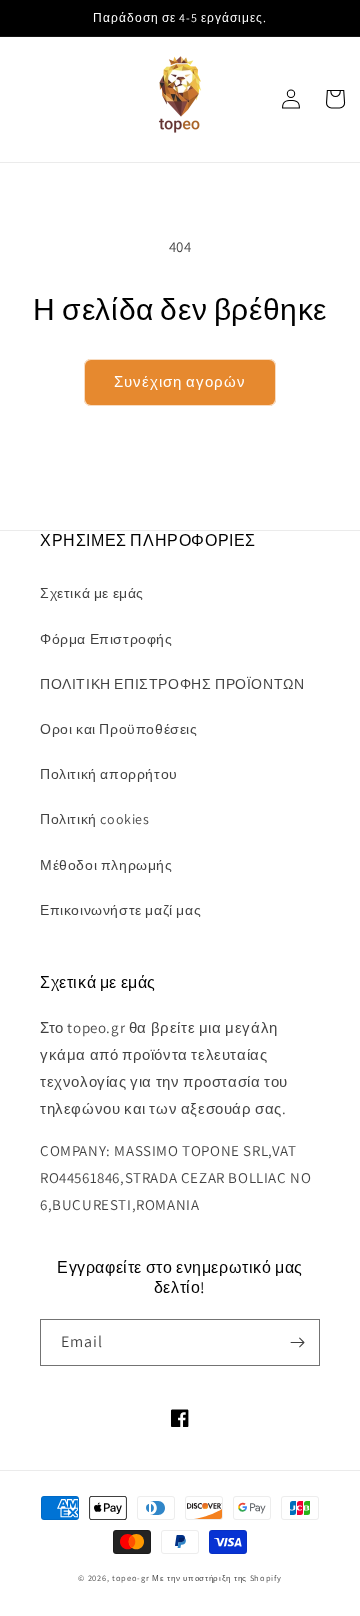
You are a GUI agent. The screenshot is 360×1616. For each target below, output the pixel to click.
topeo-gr (131, 1577)
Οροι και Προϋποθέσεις (119, 729)
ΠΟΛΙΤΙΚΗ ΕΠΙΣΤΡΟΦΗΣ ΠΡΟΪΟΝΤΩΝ (172, 684)
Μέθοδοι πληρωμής (106, 865)
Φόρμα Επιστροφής (106, 639)
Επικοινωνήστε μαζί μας (120, 910)
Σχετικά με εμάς (92, 593)
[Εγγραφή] (297, 1342)
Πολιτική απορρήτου (109, 774)
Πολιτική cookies (95, 819)
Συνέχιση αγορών (180, 381)
